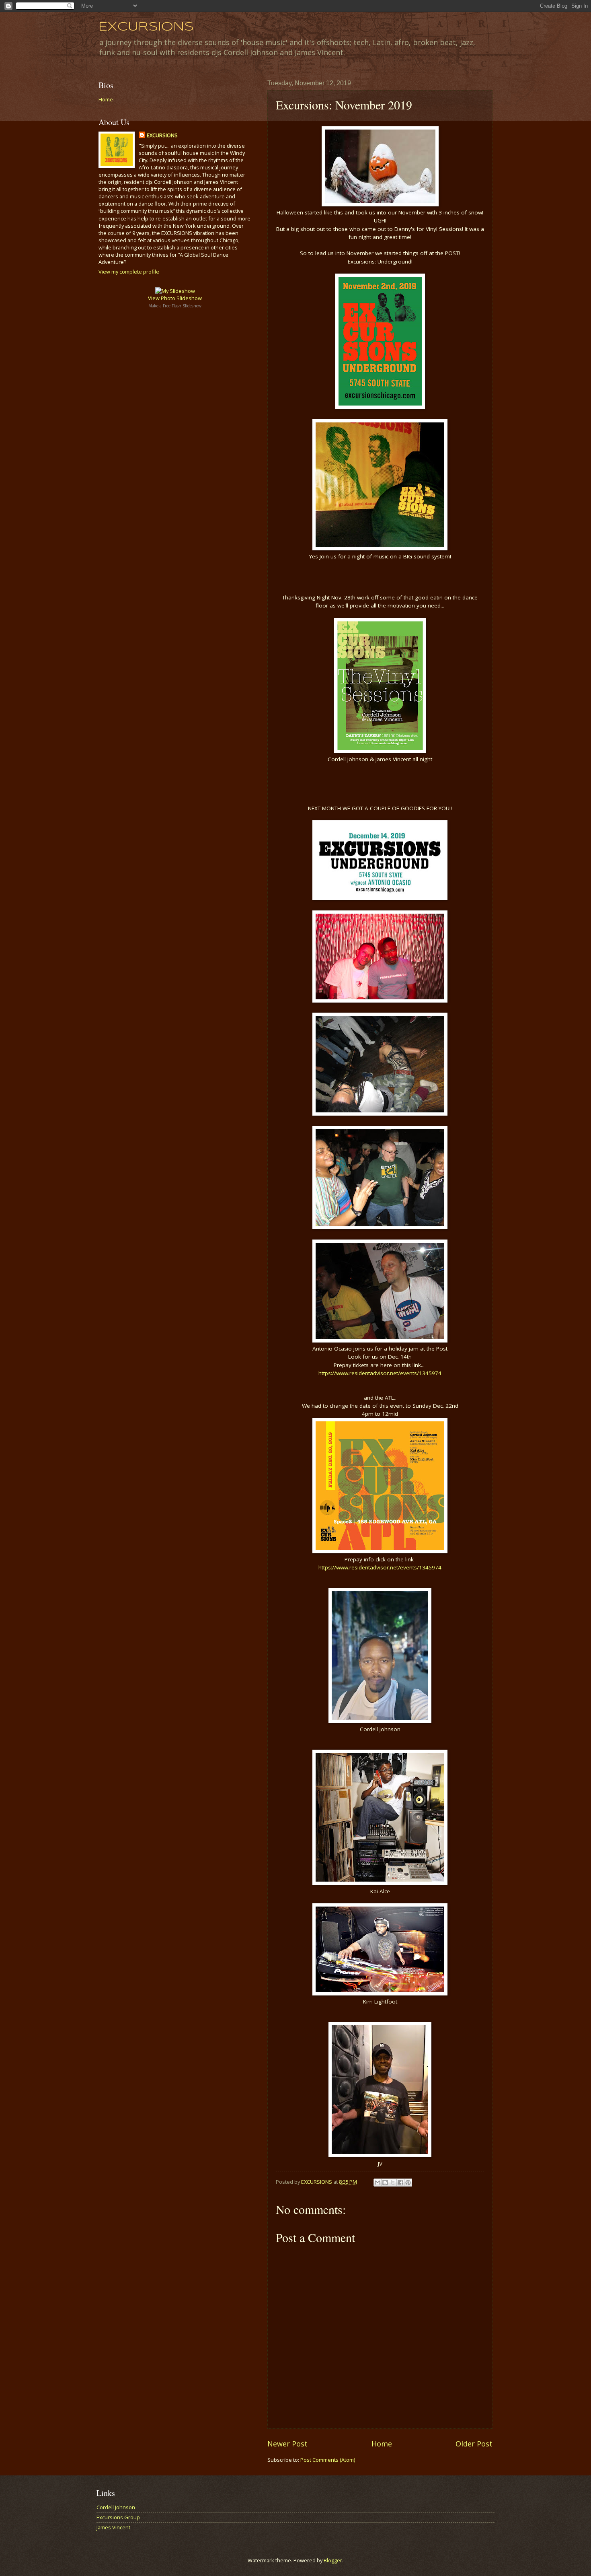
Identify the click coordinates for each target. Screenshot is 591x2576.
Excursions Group (118, 2517)
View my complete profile (129, 272)
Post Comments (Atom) (328, 2460)
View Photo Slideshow (175, 298)
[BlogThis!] (385, 2183)
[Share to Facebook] (400, 2183)
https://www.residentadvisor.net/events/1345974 (380, 1373)
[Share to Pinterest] (408, 2183)
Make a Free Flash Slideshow (175, 306)
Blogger (333, 2560)
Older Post (474, 2444)
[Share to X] (393, 2183)
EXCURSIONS (146, 27)
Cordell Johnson (116, 2507)
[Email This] (378, 2183)
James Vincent (113, 2527)
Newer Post (287, 2444)
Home (382, 2444)
